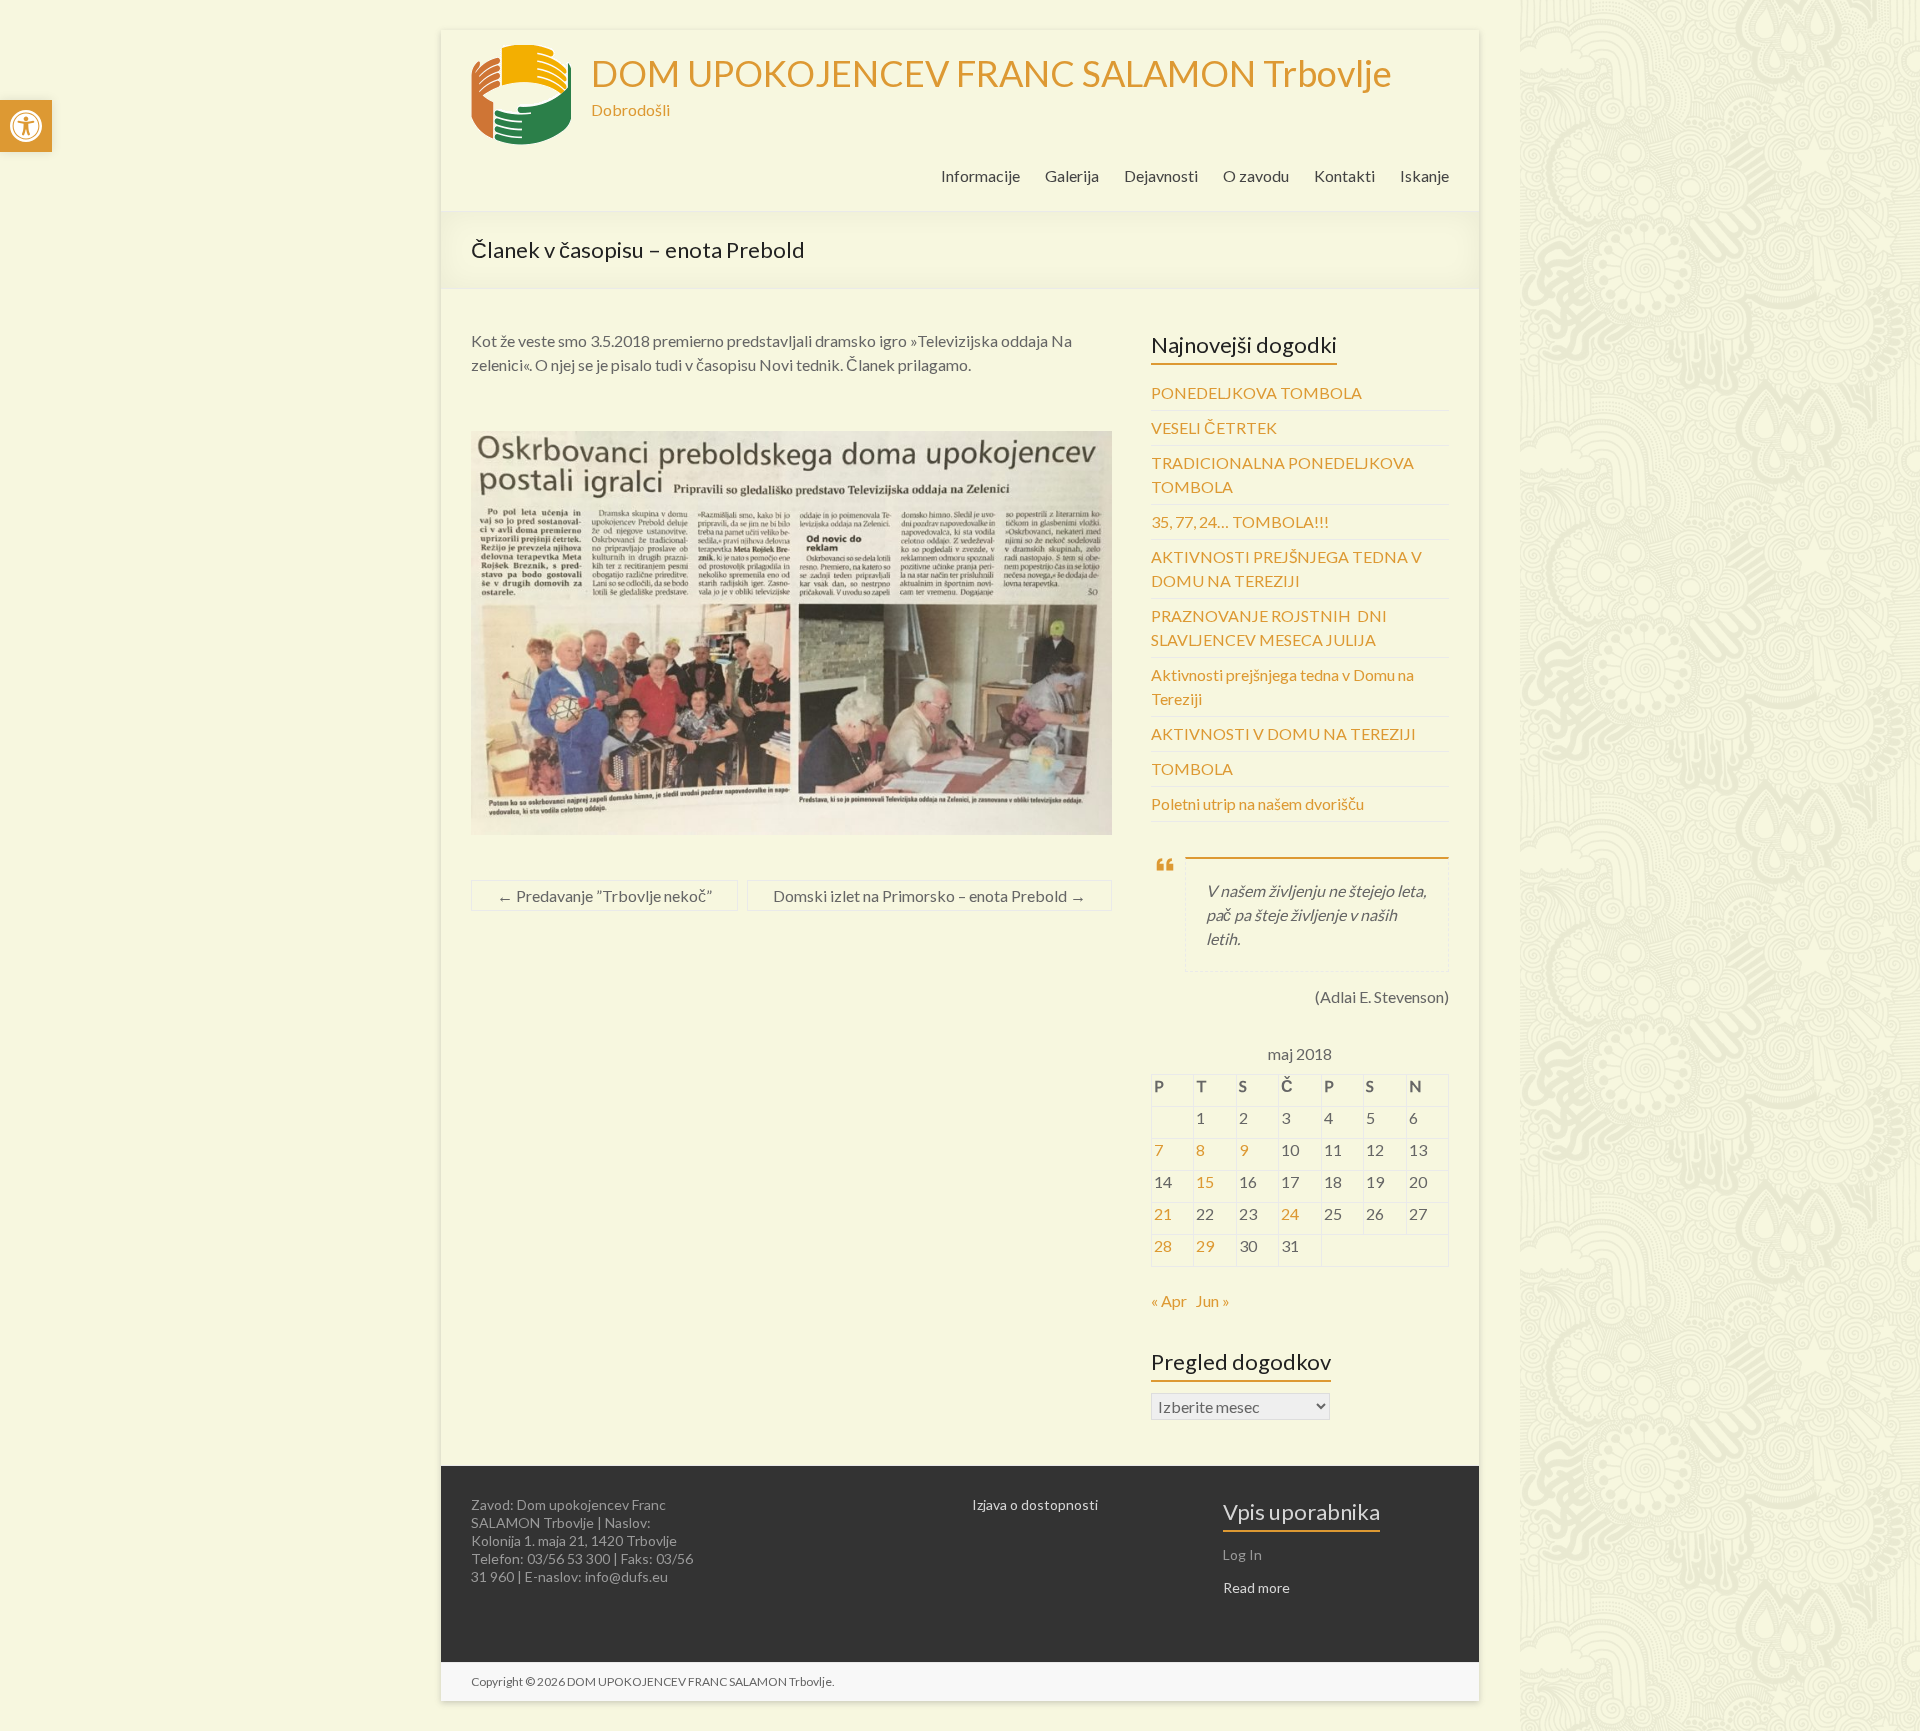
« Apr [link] (1169, 1300)
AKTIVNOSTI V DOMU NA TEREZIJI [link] (1283, 733)
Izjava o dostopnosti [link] (1035, 1504)
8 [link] (1200, 1149)
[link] (26, 126)
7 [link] (1158, 1149)
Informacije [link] (980, 175)
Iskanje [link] (1424, 175)
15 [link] (1205, 1181)
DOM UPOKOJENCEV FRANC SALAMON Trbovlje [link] (991, 73)
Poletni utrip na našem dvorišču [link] (1257, 803)
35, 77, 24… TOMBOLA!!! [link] (1240, 521)
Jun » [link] (1213, 1300)
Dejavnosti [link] (1161, 175)
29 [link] (1205, 1245)
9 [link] (1243, 1149)
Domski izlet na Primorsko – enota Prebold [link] (929, 895)
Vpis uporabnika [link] (1301, 1511)
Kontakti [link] (1344, 175)
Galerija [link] (1072, 175)
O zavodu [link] (1256, 175)
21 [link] (1163, 1213)
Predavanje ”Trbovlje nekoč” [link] (604, 895)
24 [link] (1290, 1213)
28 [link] (1163, 1245)
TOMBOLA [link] (1192, 768)
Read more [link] (1256, 1587)
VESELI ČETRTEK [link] (1214, 427)
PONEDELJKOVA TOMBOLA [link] (1256, 392)
